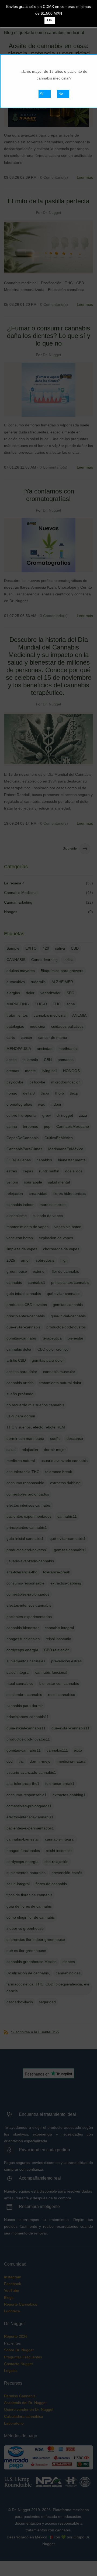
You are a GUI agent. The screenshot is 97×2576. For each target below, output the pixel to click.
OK (50, 20)
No (61, 94)
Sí (42, 94)
